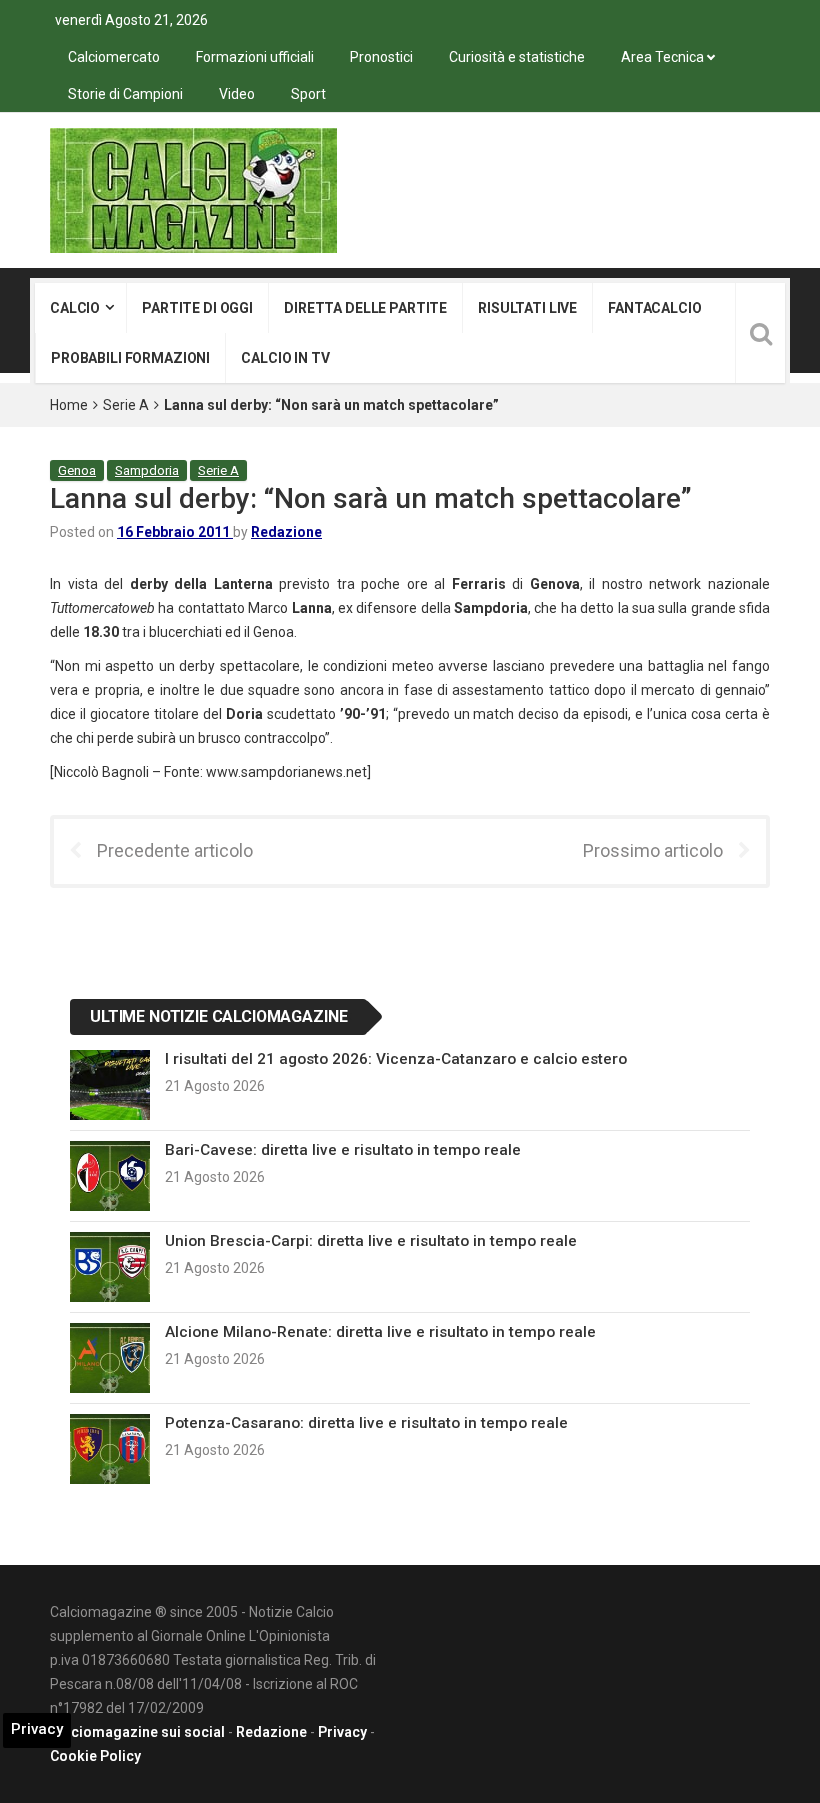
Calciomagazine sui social (137, 1732)
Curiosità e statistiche (517, 57)
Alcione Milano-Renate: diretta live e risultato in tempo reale (380, 1332)
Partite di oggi (197, 308)
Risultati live (527, 308)
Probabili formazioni (130, 358)
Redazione (286, 532)
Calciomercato (114, 57)
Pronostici (381, 57)
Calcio (75, 308)
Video (237, 94)
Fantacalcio (654, 308)
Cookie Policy (95, 1756)
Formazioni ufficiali (255, 57)
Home (69, 405)
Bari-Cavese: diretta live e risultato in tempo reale (343, 1150)
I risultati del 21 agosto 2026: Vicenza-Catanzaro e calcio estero (396, 1059)
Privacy (342, 1732)
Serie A (126, 405)
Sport (308, 94)
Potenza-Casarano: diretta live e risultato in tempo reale (366, 1423)
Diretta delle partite (365, 308)
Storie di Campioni (125, 94)
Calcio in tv (285, 358)
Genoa (77, 470)
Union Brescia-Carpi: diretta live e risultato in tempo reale (371, 1241)
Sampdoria (147, 470)
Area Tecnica (662, 57)
